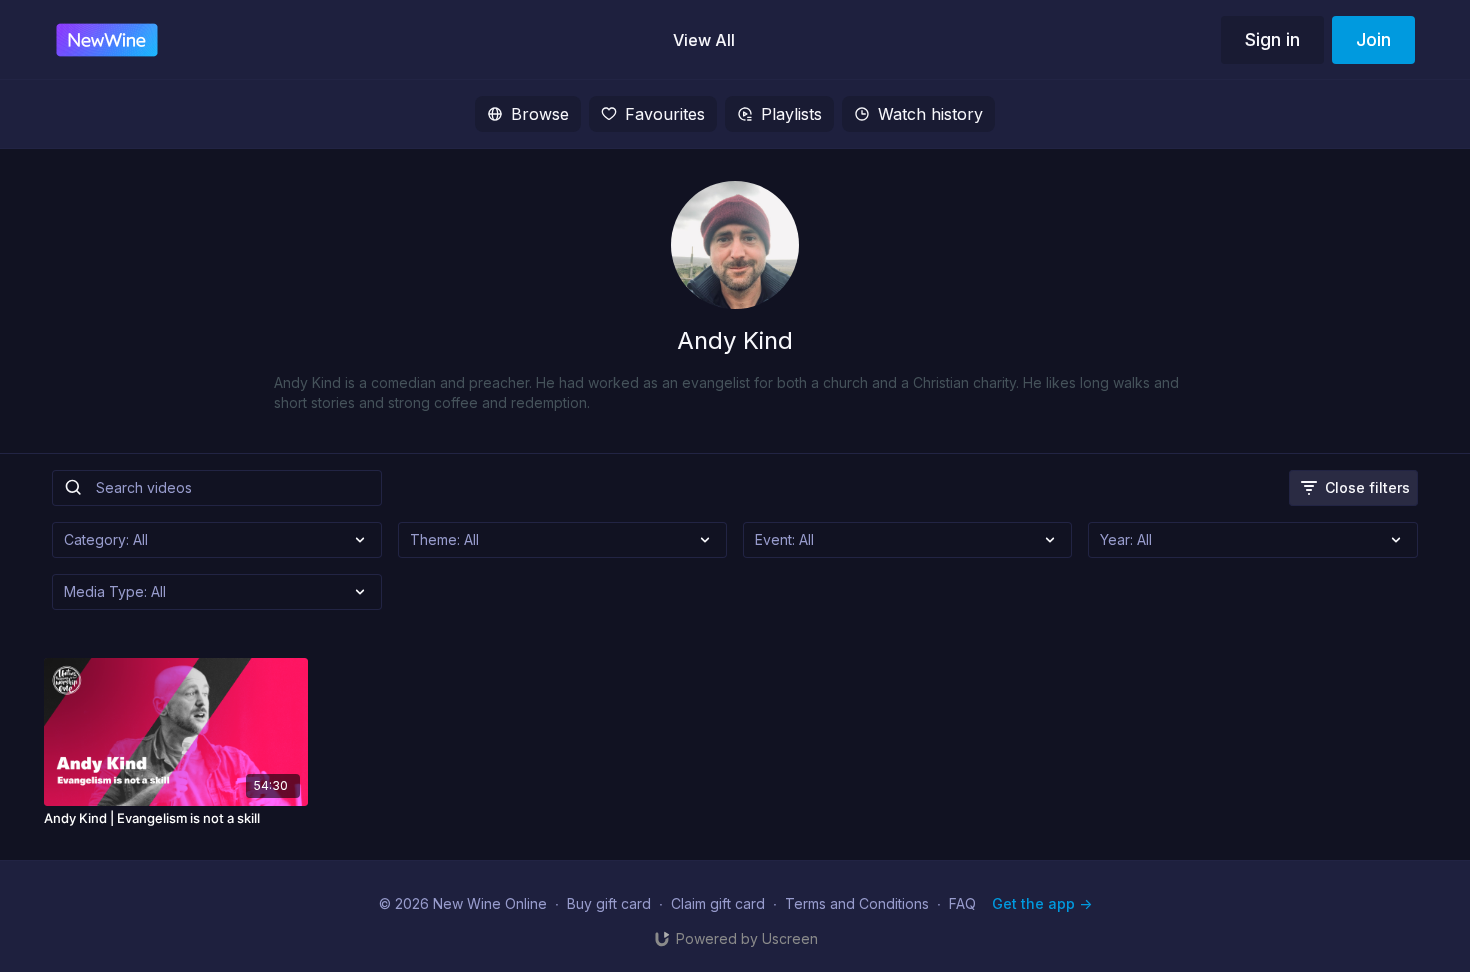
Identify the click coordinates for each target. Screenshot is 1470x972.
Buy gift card (609, 903)
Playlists (791, 114)
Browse (540, 114)
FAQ (962, 903)
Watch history (930, 114)
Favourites (665, 114)
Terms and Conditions (857, 903)
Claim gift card (718, 903)
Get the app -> (1042, 903)
